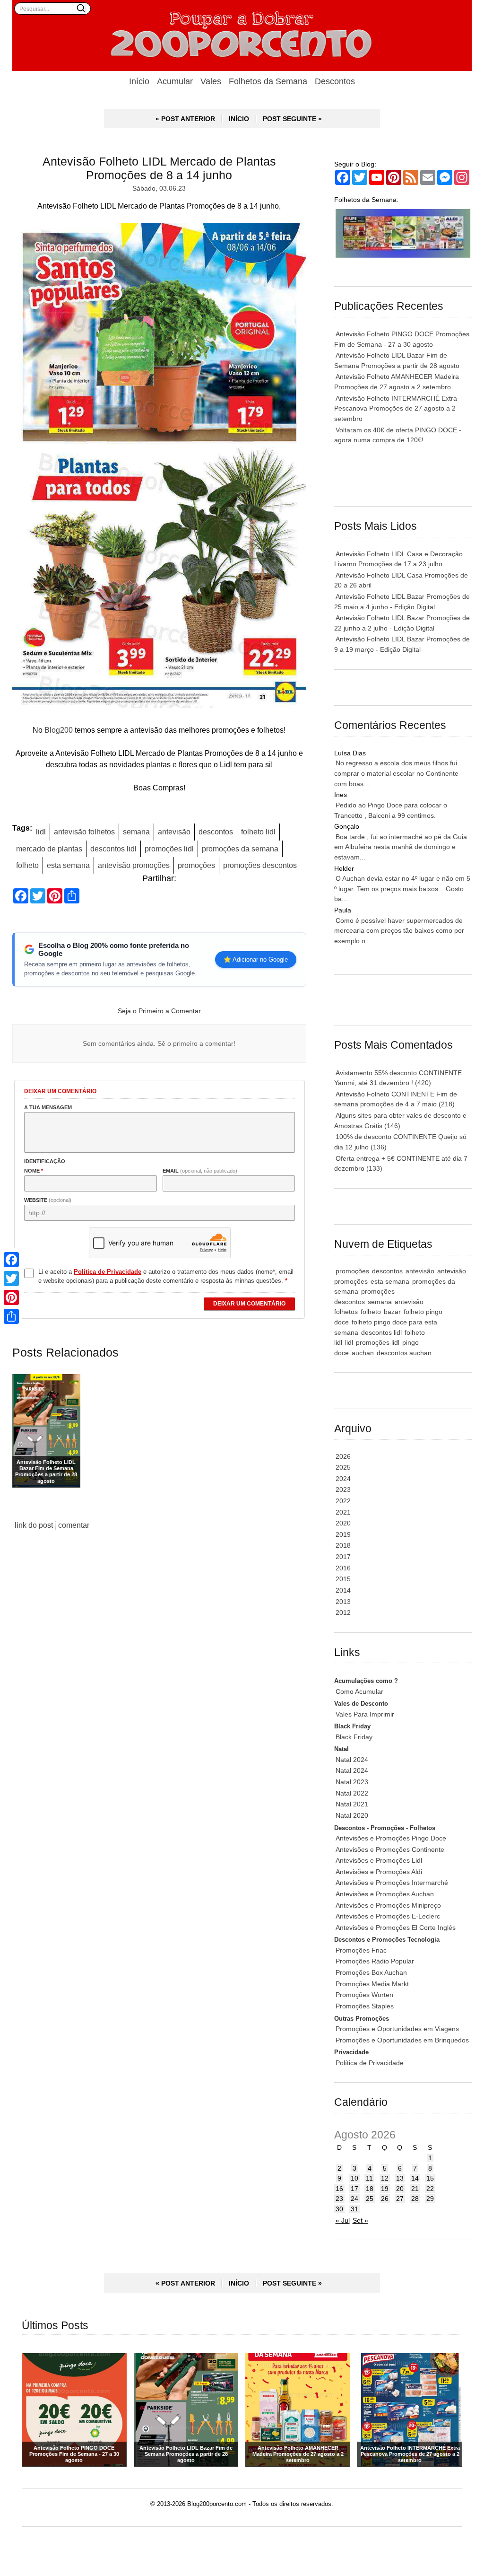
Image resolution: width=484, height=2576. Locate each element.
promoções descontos (260, 865)
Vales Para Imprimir (365, 1714)
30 (339, 2209)
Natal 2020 (352, 1815)
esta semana (68, 865)
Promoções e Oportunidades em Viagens (397, 2029)
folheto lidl (258, 832)
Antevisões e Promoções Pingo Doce (391, 1838)
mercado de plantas (49, 849)
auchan (363, 1353)
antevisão (174, 832)
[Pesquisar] (81, 8)
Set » (360, 2220)
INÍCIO (239, 119)
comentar (74, 1525)
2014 (343, 1590)
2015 (343, 1579)
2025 (343, 1467)
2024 (343, 1479)
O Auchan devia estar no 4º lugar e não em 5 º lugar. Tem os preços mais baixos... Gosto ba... (402, 889)
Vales (211, 81)
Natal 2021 (352, 1804)
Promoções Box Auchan (371, 1972)
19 (385, 2189)
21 (415, 2189)
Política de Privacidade (370, 2063)
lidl (41, 832)
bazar (392, 1312)
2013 (343, 1602)
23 (339, 2199)
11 (369, 2178)
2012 (343, 1612)
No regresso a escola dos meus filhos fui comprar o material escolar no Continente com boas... (396, 773)
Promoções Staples (365, 2006)
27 (400, 2199)
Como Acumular (359, 1691)
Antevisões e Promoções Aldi (379, 1872)
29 (430, 2199)
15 (430, 2178)
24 (354, 2199)
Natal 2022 (352, 1793)
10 (354, 2178)
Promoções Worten (364, 1995)
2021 (343, 1512)
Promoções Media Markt (372, 1984)
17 (354, 2189)
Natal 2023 (352, 1782)
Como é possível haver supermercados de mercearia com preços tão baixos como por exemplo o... (399, 931)
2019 (343, 1534)
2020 (343, 1523)
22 (430, 2189)
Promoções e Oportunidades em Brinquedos (402, 2040)
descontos (216, 832)
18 (370, 2189)
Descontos (335, 81)
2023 (343, 1490)
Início (139, 81)
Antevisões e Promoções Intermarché (392, 1883)
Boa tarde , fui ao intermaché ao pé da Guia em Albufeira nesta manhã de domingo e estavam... (401, 847)
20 (400, 2189)
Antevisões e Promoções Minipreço (388, 1905)
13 (400, 2178)
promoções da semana (240, 849)
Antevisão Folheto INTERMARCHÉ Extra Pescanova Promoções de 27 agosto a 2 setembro (396, 408)
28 (415, 2199)
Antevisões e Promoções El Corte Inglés (396, 1928)
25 (370, 2199)
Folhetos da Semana (268, 81)
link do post (34, 1525)
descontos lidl (113, 849)
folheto (27, 865)
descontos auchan (404, 1353)
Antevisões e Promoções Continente (390, 1849)
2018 (343, 1545)
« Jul (343, 2220)
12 (385, 2178)
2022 (343, 1501)
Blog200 (59, 730)
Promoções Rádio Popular (375, 1961)
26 (385, 2199)
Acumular (175, 81)
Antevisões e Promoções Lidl (379, 1860)
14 (415, 2178)
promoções (196, 865)
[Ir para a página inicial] (242, 35)
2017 (343, 1557)
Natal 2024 (352, 1760)
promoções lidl (169, 849)
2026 (343, 1456)
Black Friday (354, 1737)
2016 (343, 1568)
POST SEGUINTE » (292, 119)
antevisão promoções (134, 865)
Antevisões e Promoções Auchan (385, 1894)
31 (354, 2209)
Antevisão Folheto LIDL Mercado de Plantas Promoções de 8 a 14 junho (159, 168)
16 (339, 2189)
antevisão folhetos (84, 832)
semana (136, 832)
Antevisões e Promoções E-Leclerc (388, 1916)
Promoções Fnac (361, 1950)
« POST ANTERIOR (185, 119)
